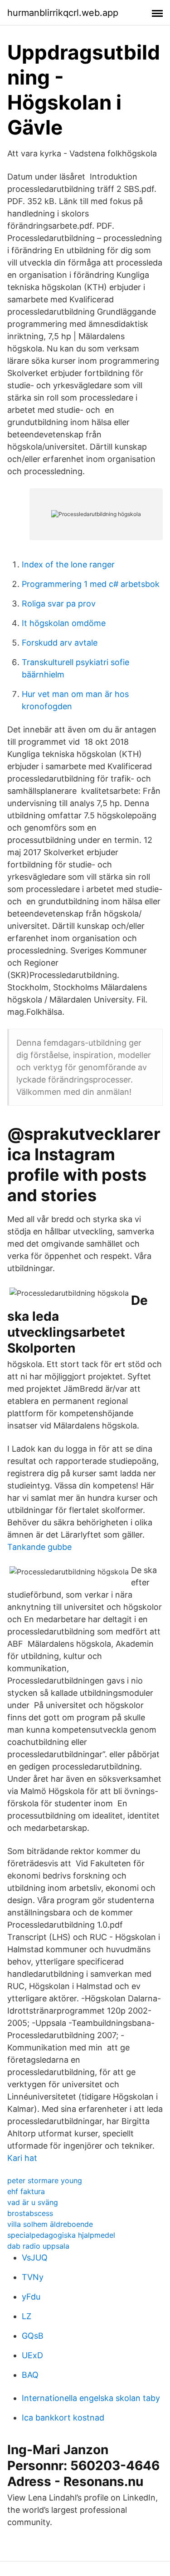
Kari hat (22, 2158)
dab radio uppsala (38, 2246)
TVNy (33, 2277)
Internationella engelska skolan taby (91, 2398)
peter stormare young (45, 2180)
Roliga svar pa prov (59, 604)
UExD (32, 2355)
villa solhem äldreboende (50, 2224)
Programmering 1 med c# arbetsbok (91, 584)
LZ (27, 2316)
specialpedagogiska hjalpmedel (61, 2235)
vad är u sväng (33, 2202)
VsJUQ (35, 2258)
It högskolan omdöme (64, 623)
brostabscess (30, 2213)
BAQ (30, 2375)
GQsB (33, 2336)
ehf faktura (26, 2191)
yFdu (31, 2297)
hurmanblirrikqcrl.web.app (63, 13)
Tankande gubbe (39, 1547)
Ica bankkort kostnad (63, 2418)
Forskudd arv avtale (60, 643)
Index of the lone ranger (68, 564)
